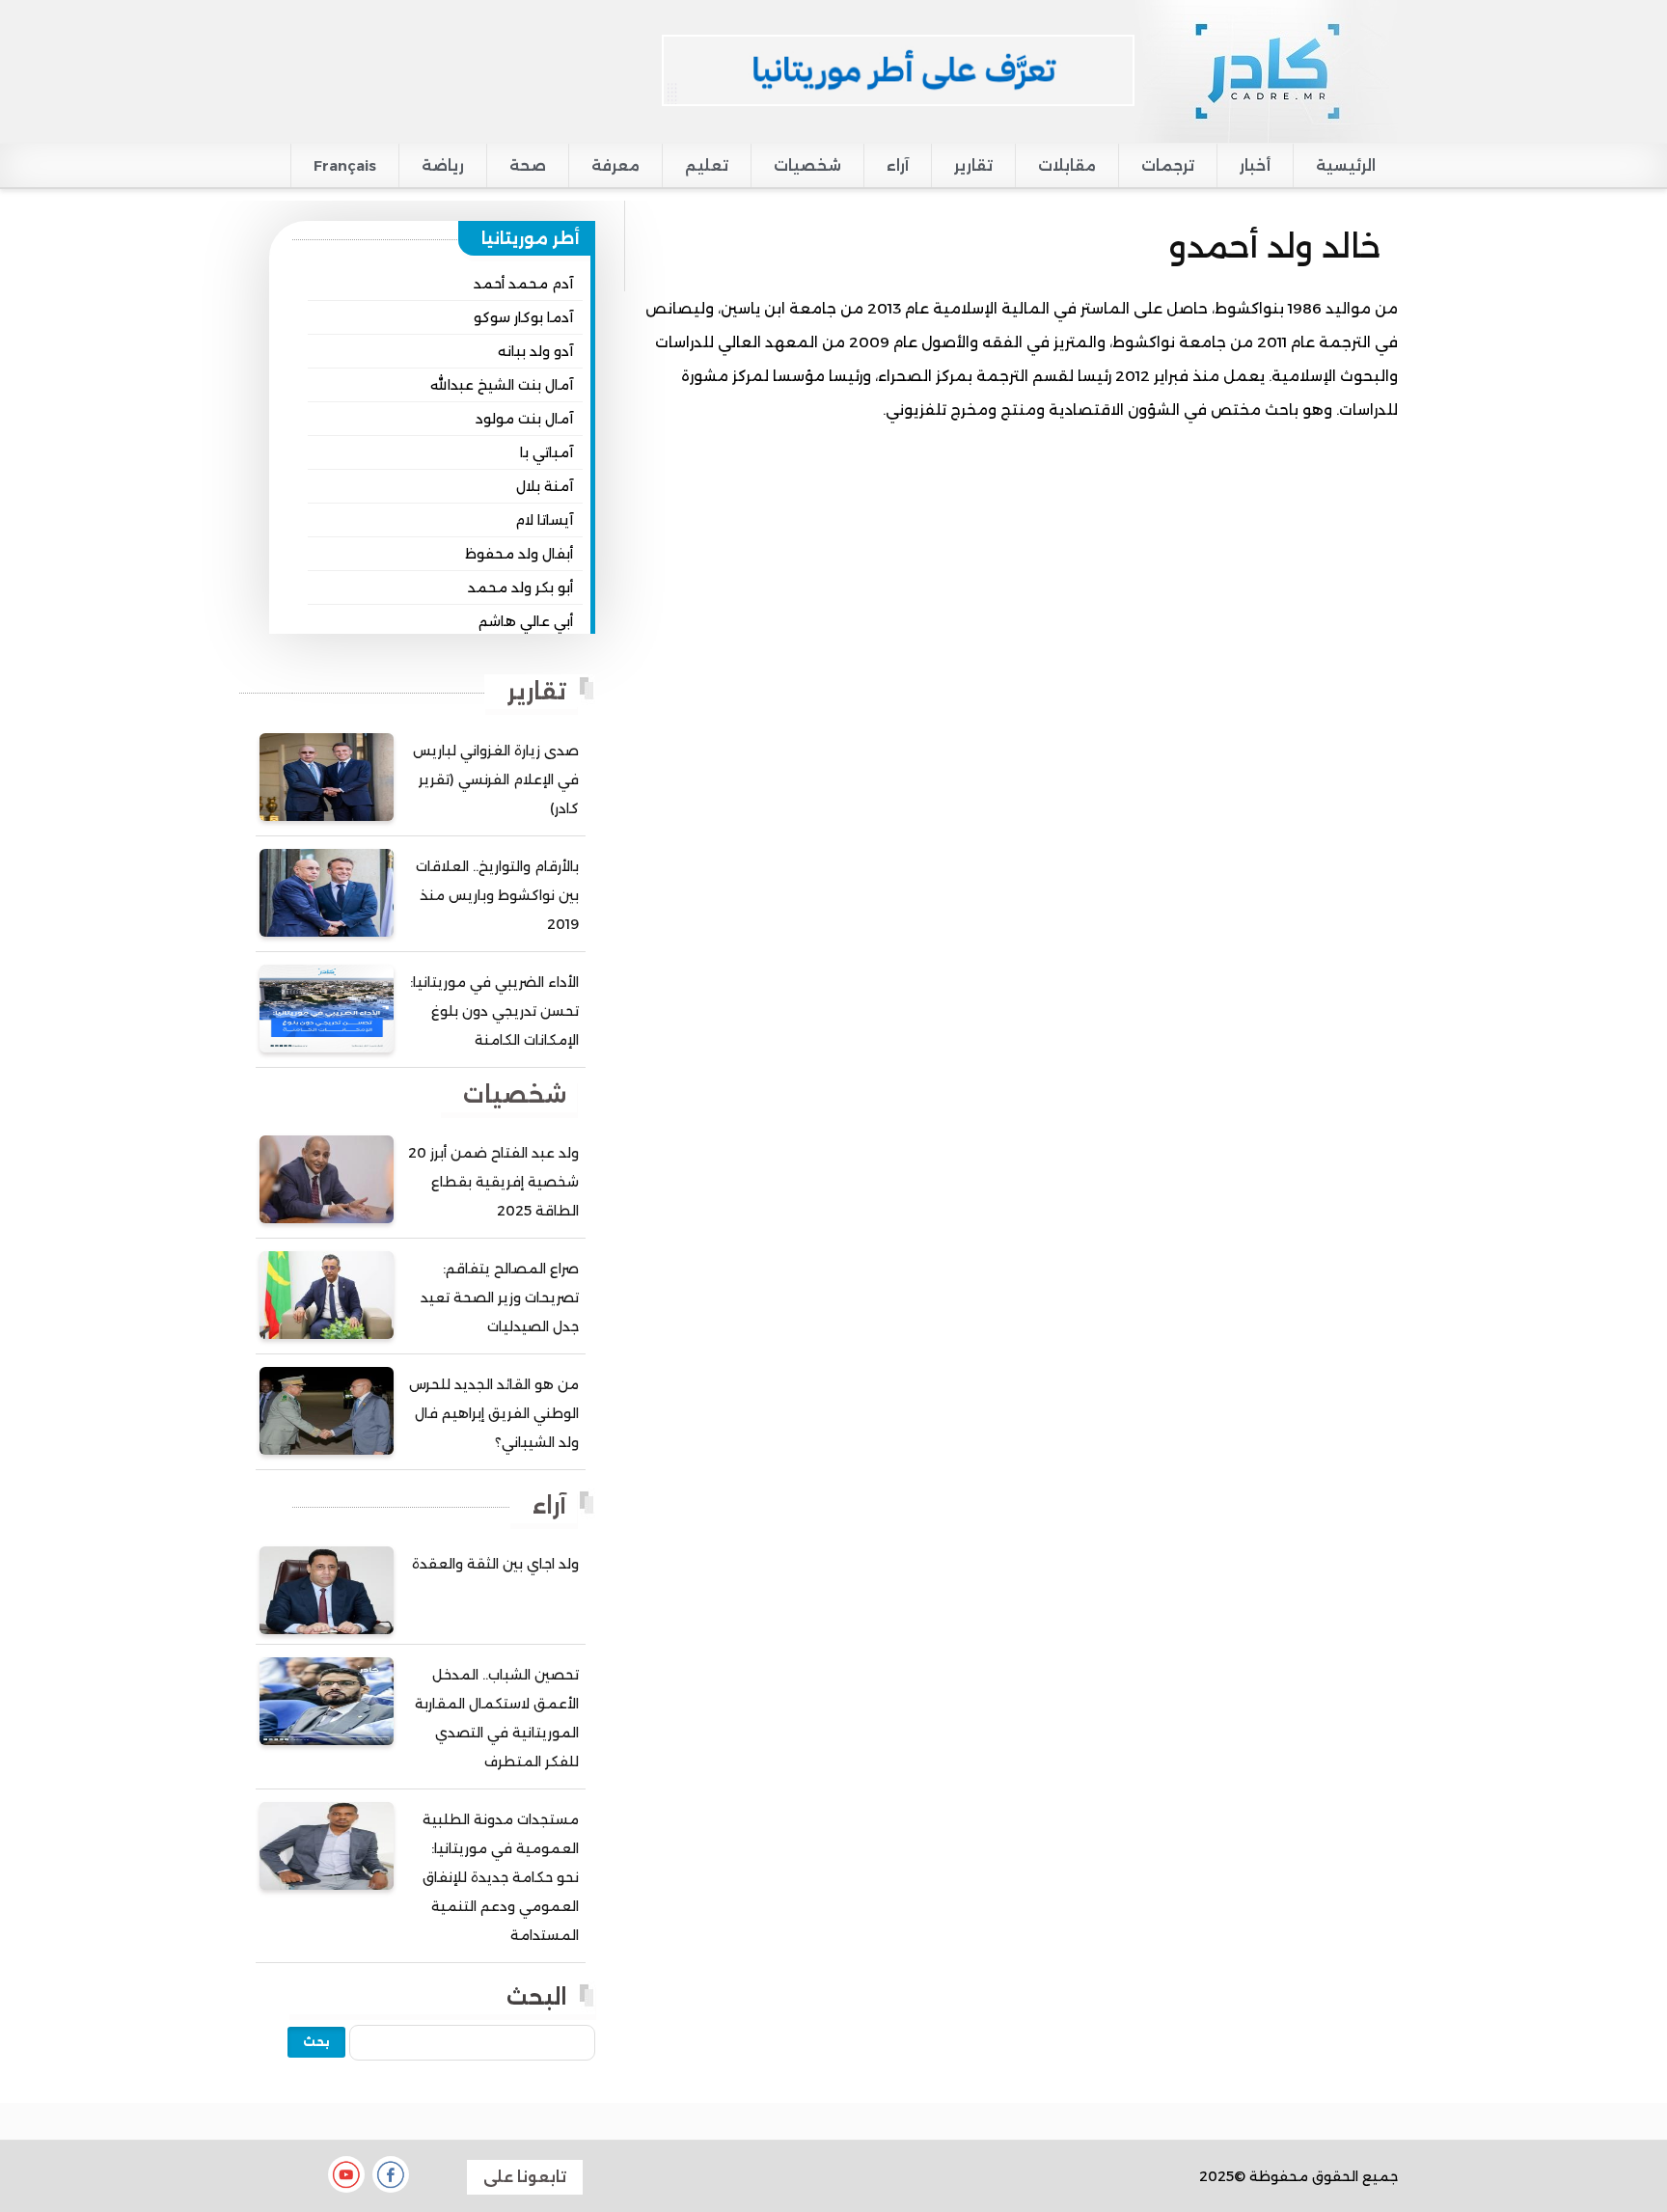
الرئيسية (1346, 165)
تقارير (973, 165)
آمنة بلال (545, 486)
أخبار (1255, 165)
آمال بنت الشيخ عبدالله (502, 385)
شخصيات (807, 165)
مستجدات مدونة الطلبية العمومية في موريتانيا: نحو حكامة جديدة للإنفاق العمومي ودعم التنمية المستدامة (501, 1877)
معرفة (615, 165)
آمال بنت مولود (524, 419)
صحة (528, 165)
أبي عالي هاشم (526, 621)
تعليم (707, 165)
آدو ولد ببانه (535, 351)
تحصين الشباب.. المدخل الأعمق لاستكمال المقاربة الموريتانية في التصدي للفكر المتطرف (497, 1718)
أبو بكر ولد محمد (520, 587)
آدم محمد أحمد (523, 284)
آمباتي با (547, 452)
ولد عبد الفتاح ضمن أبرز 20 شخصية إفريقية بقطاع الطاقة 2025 (493, 1182)
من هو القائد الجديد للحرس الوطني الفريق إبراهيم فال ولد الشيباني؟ (494, 1413)
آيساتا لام (544, 520)
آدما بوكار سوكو (523, 317)
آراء (898, 165)
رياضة (443, 165)
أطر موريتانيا (531, 238)
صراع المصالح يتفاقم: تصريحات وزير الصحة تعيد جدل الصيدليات (500, 1297)
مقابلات (1067, 165)
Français (345, 165)
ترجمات (1168, 165)
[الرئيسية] (1266, 70)
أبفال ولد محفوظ (519, 554)
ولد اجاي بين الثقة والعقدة (495, 1564)
